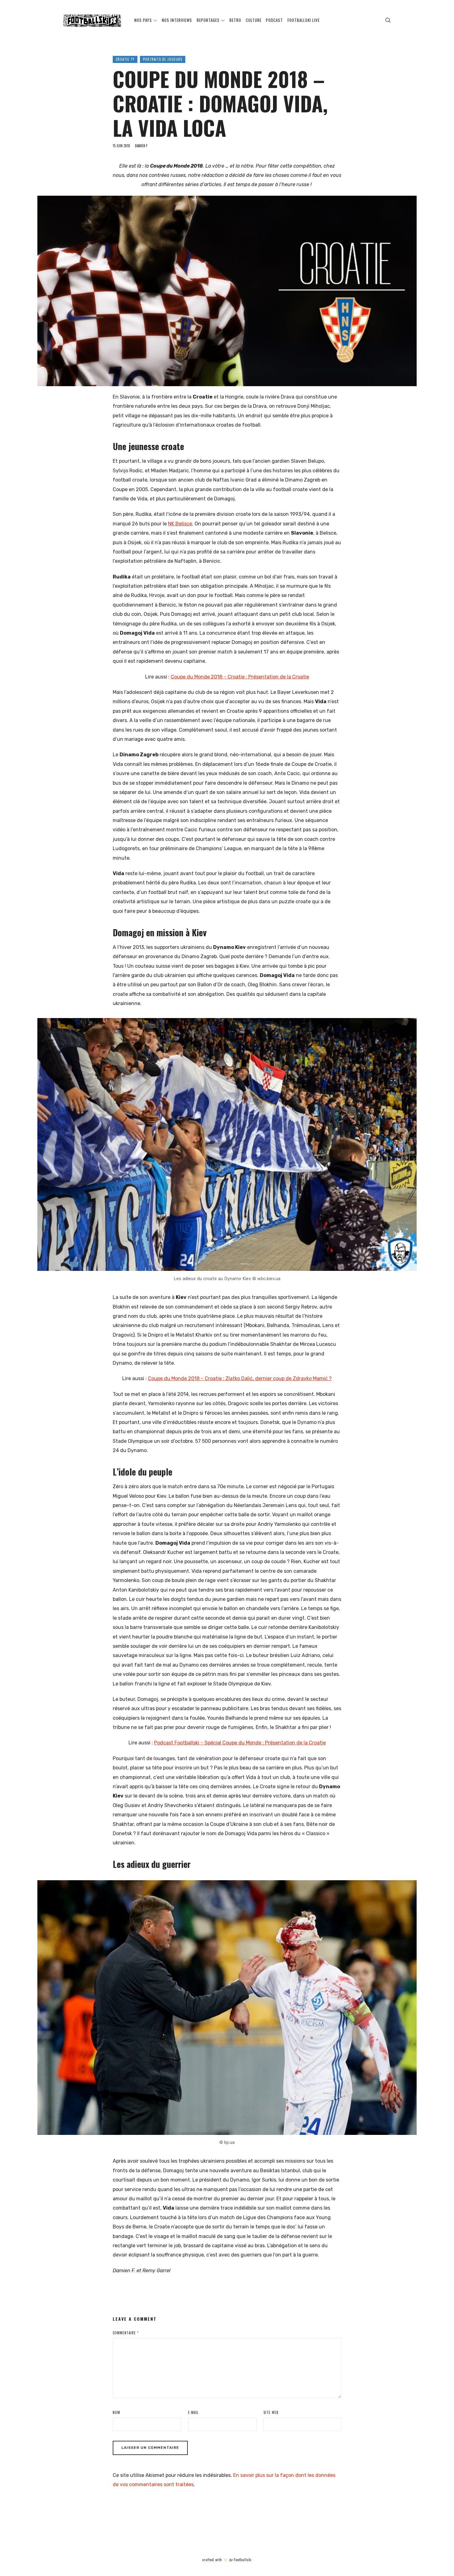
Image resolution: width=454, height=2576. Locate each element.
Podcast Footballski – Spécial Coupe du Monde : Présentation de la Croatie (240, 1743)
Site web (271, 2412)
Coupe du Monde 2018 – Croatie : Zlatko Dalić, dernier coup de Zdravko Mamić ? (240, 1378)
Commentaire (126, 2333)
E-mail (193, 2412)
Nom (116, 2412)
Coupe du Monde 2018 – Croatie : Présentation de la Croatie (240, 677)
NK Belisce (180, 524)
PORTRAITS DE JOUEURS (163, 59)
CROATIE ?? (125, 59)
